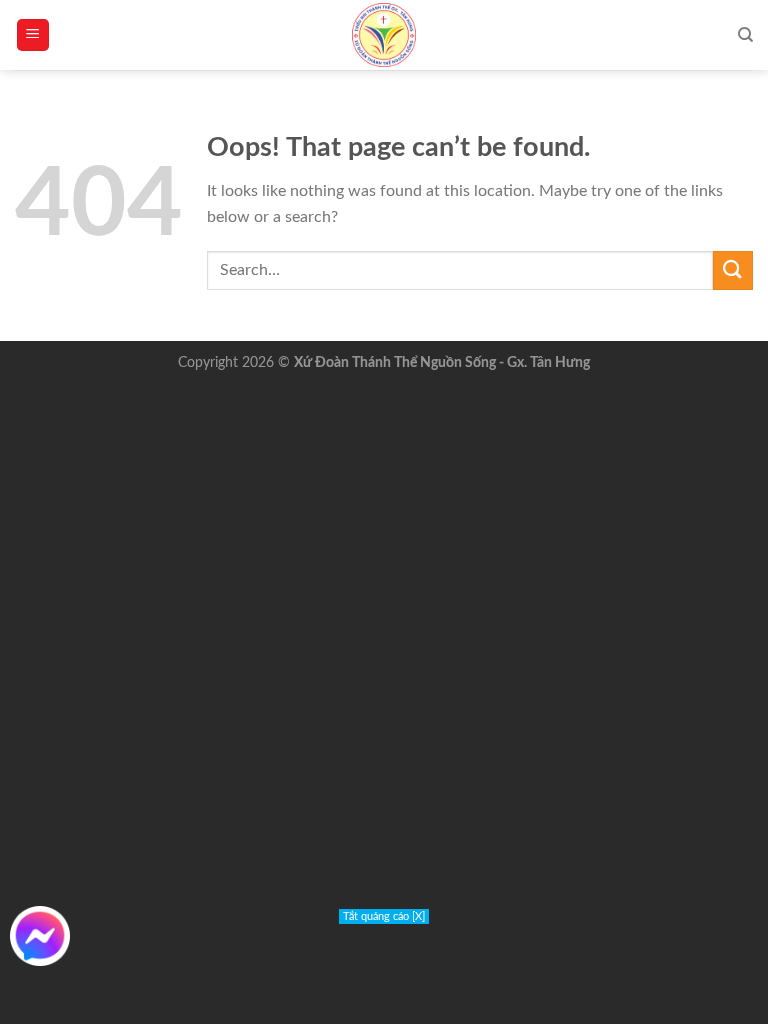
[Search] (745, 35)
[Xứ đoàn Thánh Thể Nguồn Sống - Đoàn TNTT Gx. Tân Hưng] (384, 35)
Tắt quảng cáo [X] (384, 916)
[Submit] (733, 270)
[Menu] (33, 35)
